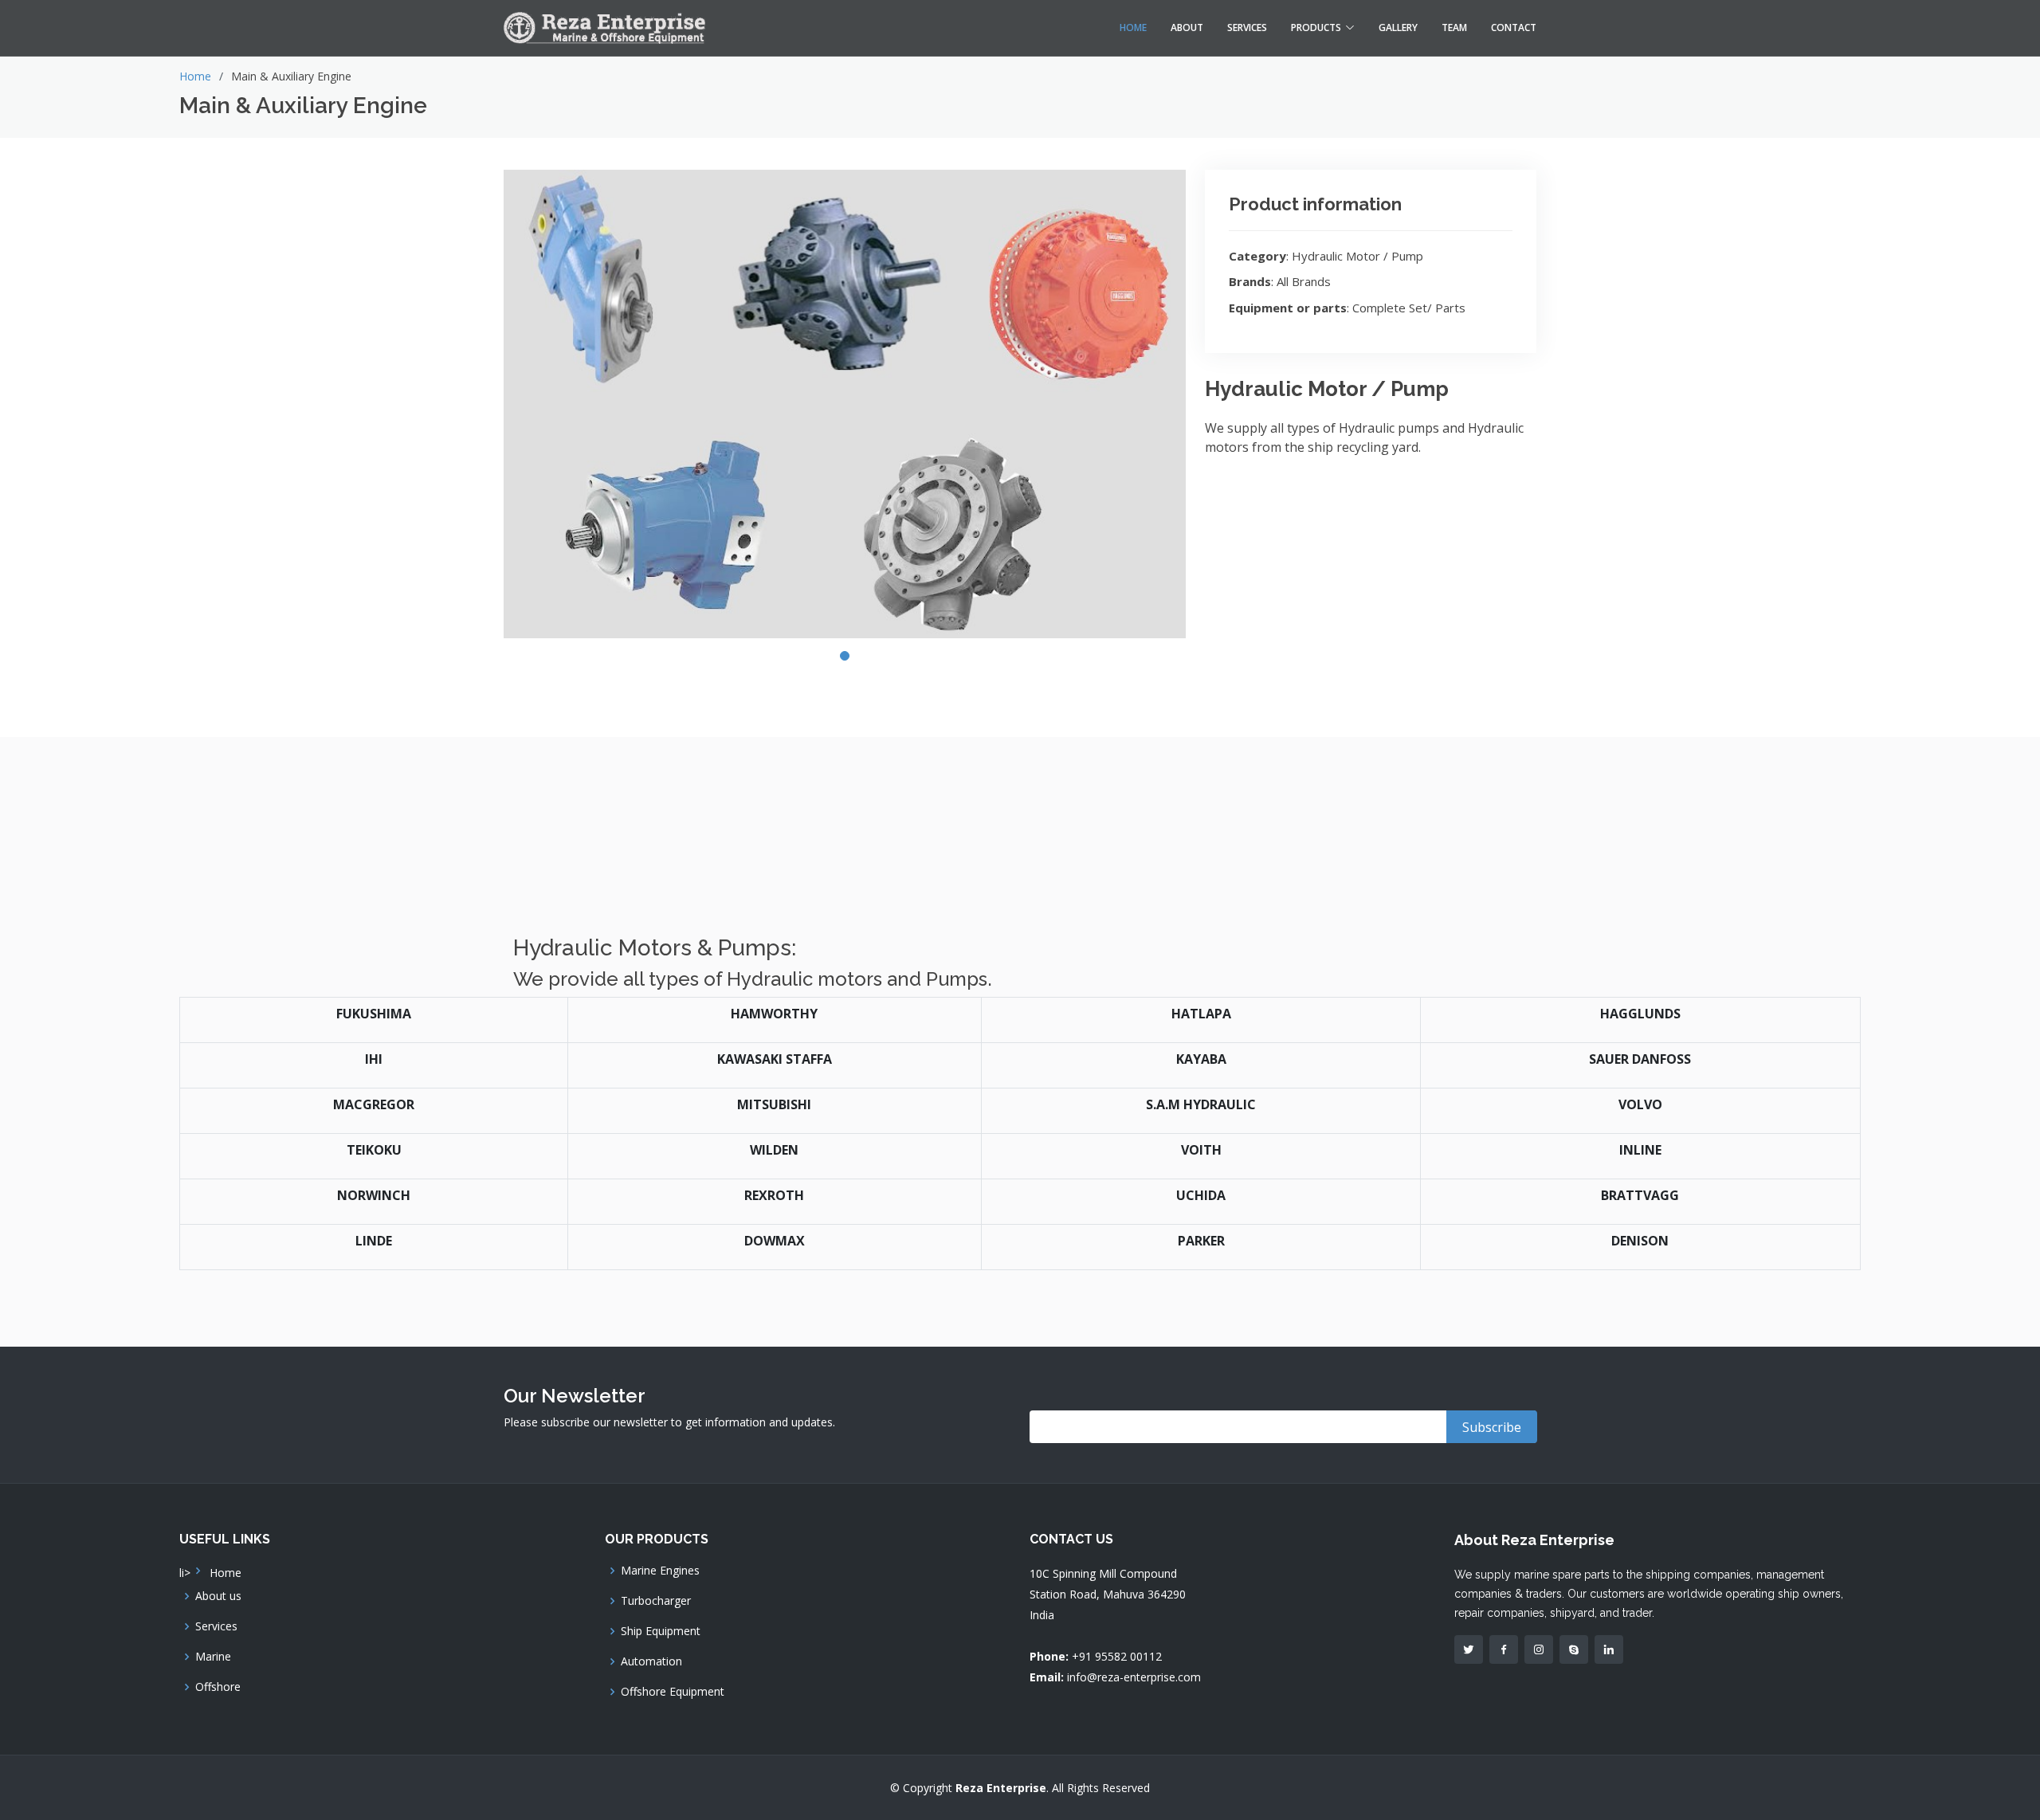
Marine (213, 1657)
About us (218, 1596)
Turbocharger (656, 1601)
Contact (1514, 27)
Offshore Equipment (673, 1692)
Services (1247, 27)
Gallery (1398, 27)
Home (1133, 27)
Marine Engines (660, 1571)
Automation (651, 1661)
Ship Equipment (661, 1631)
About (1187, 27)
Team (1454, 27)
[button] (845, 656)
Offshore (218, 1687)
